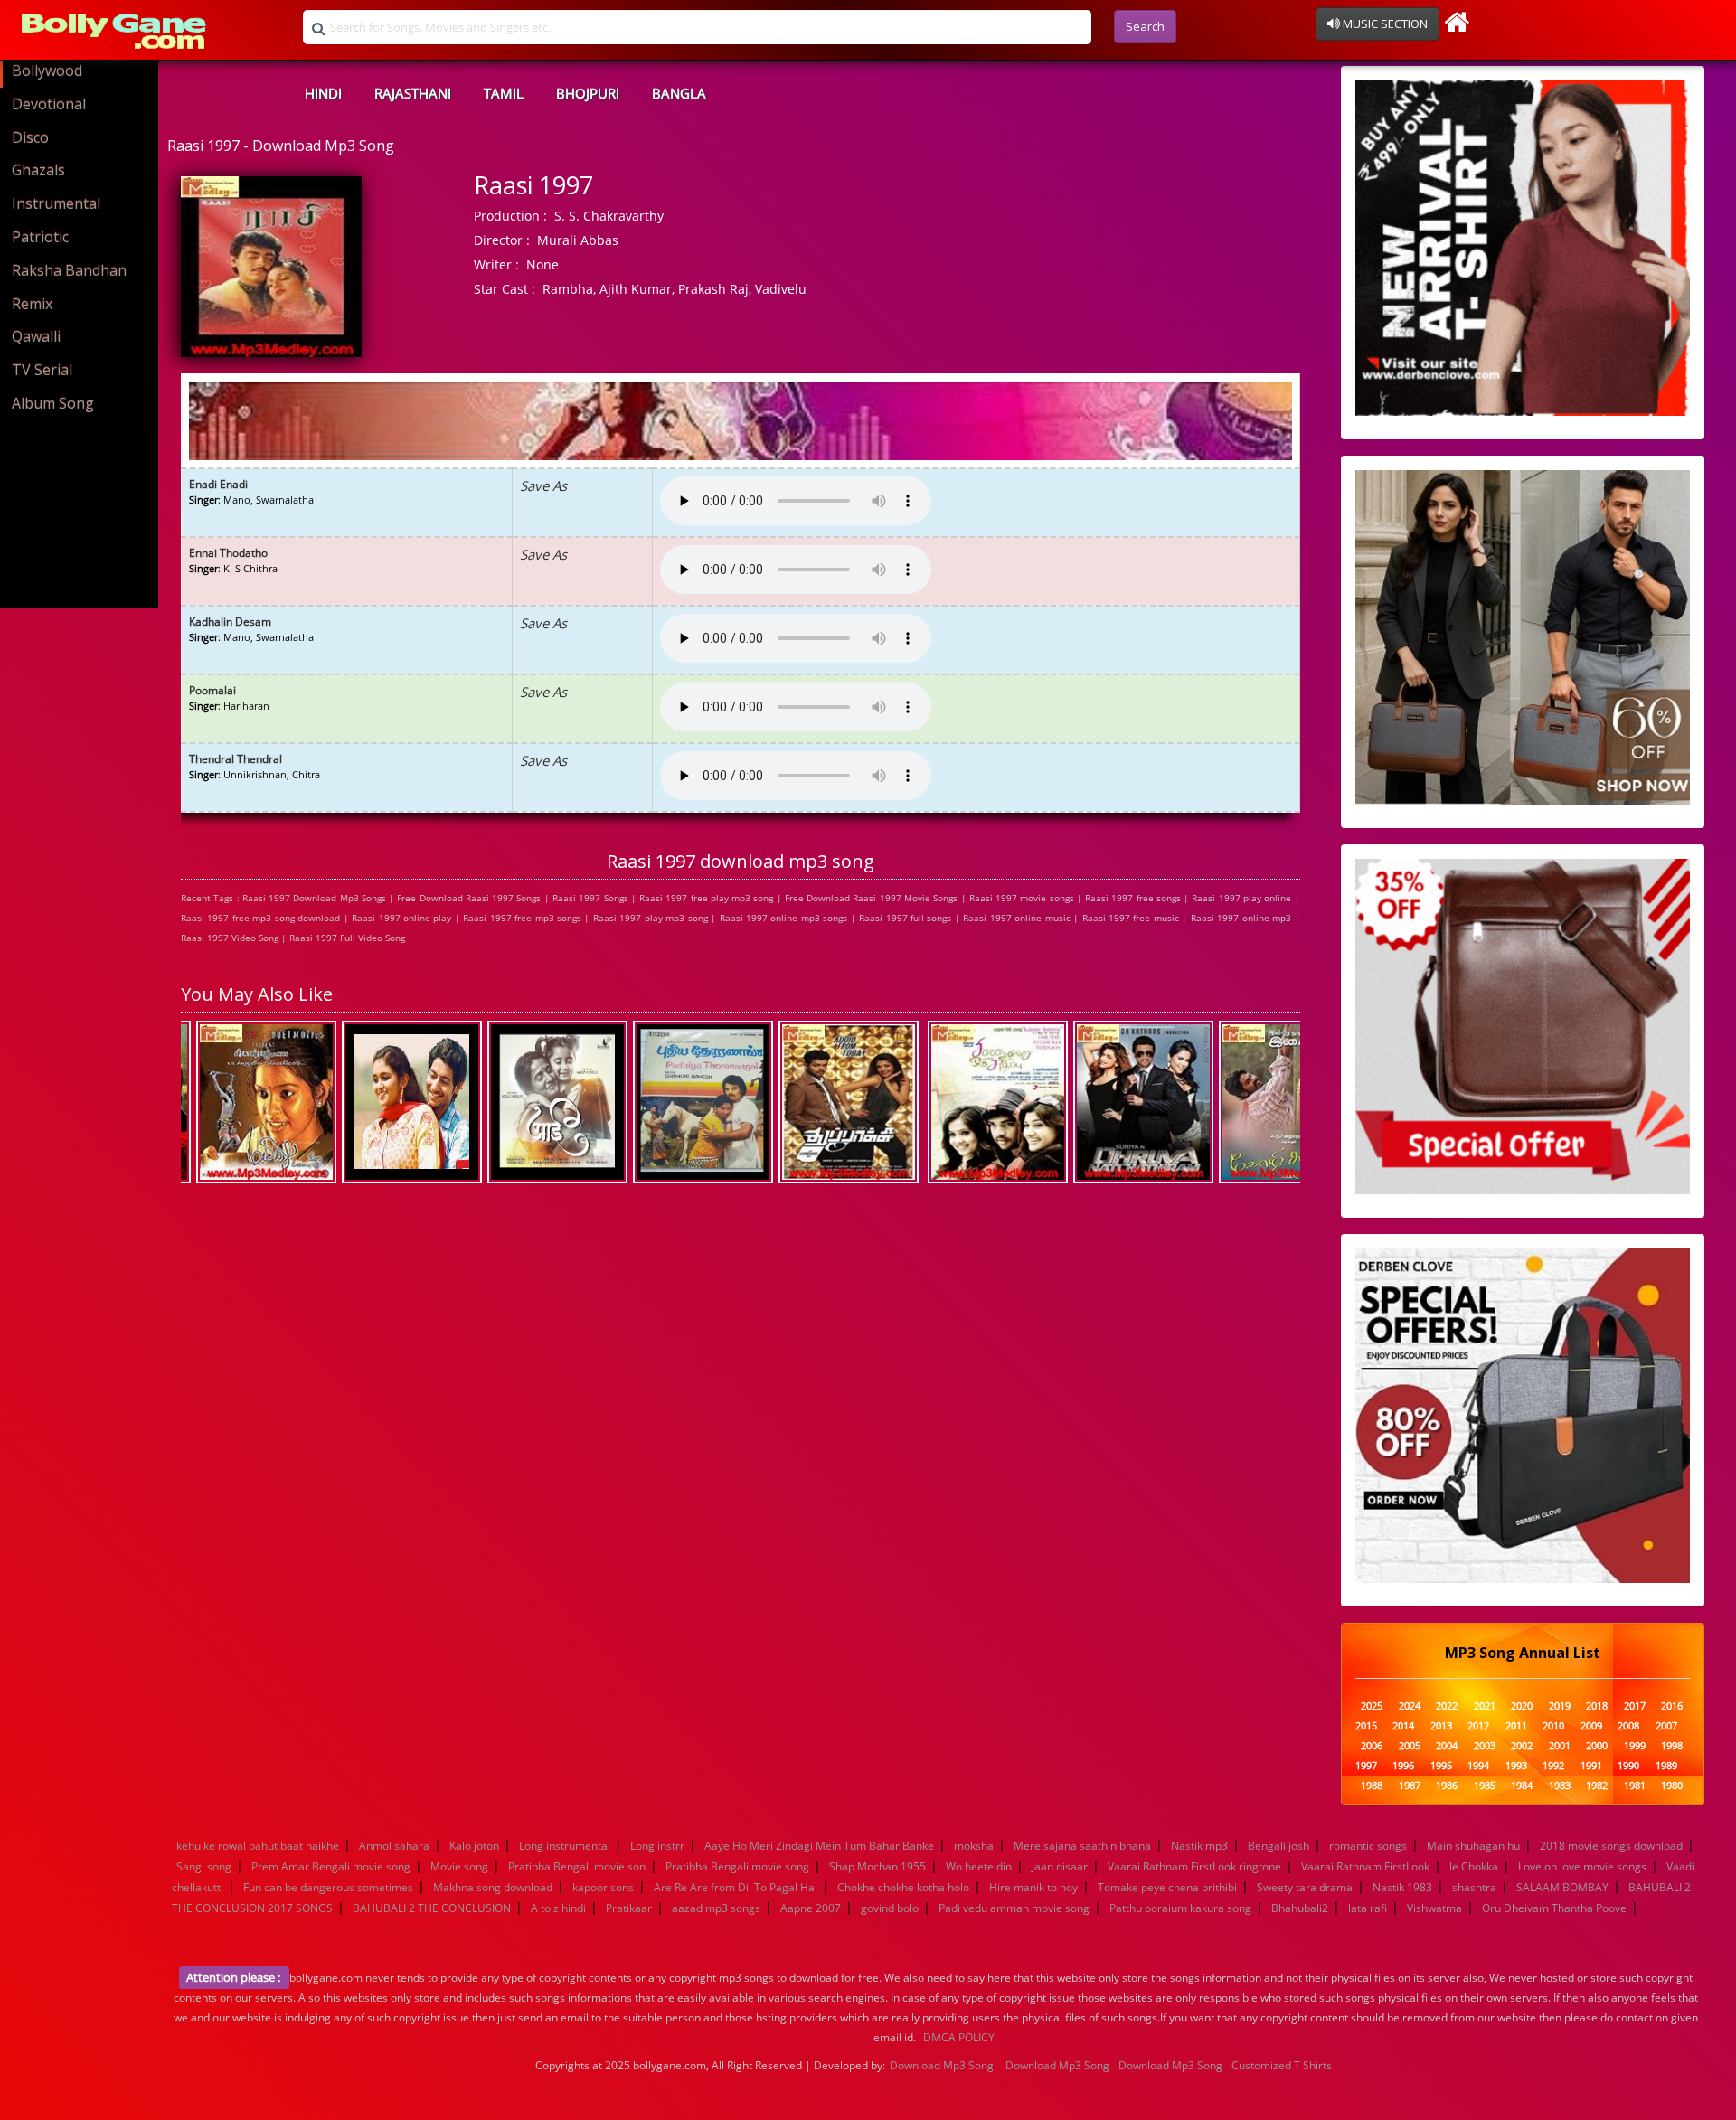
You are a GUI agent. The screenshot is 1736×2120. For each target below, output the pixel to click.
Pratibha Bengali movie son (577, 1866)
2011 (1516, 1726)
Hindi (323, 93)
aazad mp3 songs (716, 1908)
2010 (1553, 1726)
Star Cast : (505, 289)
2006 (1372, 1746)
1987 (1410, 1786)
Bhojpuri (588, 93)
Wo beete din (979, 1866)
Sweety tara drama (1305, 1887)
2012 (1478, 1726)
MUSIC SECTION (1384, 24)
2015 (1366, 1726)
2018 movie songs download (1611, 1846)
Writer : (496, 264)
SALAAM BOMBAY (1562, 1887)
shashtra (1474, 1887)
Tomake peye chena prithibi (1167, 1887)
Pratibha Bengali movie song (737, 1866)
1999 (1635, 1746)
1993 (1516, 1766)
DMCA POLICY (959, 2037)
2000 (1597, 1746)
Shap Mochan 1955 (877, 1866)
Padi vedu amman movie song (1014, 1908)
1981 (1635, 1786)
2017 (1635, 1706)
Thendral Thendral (236, 759)
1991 (1591, 1766)
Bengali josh (1278, 1846)
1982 (1597, 1786)
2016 (1672, 1706)
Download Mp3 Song (942, 2065)
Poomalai (212, 690)
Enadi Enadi (218, 484)
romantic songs (1368, 1846)
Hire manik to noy (1033, 1887)
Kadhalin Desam (230, 622)
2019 (1560, 1706)
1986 (1447, 1786)
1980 (1672, 1786)
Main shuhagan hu (1473, 1846)
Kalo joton (474, 1846)
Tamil (504, 93)
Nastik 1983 (1402, 1887)
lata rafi (1368, 1908)
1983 (1560, 1786)
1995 (1441, 1766)
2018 (1597, 1706)
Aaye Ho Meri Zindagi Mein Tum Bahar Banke (819, 1846)
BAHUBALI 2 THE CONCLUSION (432, 1908)
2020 (1522, 1706)
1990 (1628, 1766)
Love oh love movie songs (1582, 1866)
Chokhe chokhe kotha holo (903, 1887)
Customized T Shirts (1282, 2065)
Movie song (459, 1866)
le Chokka (1474, 1866)
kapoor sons (603, 1887)
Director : (502, 240)
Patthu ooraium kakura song (1180, 1908)
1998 (1672, 1746)
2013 (1441, 1726)
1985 (1485, 1786)
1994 (1478, 1766)
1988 (1372, 1786)
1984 (1522, 1786)
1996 (1403, 1766)
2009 (1591, 1726)
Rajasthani (413, 93)
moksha (974, 1846)
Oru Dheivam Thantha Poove (1554, 1908)
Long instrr (657, 1846)
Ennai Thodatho (228, 553)
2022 (1447, 1706)
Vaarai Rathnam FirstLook (1365, 1866)
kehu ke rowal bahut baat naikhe (258, 1846)
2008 (1628, 1726)
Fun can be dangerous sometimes (328, 1887)
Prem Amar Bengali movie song (331, 1866)
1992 (1553, 1766)
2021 (1485, 1706)
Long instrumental (565, 1846)
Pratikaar (629, 1908)
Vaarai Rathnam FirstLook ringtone (1194, 1866)
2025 (1372, 1706)
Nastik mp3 (1199, 1846)
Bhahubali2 (1300, 1908)
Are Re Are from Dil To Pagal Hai (736, 1887)
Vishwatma (1434, 1908)
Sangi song (204, 1866)
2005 (1410, 1746)
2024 (1410, 1706)
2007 (1666, 1726)
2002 (1522, 1746)
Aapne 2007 (811, 1908)
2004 (1447, 1746)
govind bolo (890, 1908)
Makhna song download (493, 1887)
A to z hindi (558, 1908)
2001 (1560, 1746)
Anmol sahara (394, 1846)
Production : (510, 216)
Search (1145, 26)
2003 (1485, 1746)
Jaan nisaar (1060, 1866)
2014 (1403, 1726)
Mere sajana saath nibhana (1082, 1846)
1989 (1666, 1766)
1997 (1366, 1766)
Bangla (679, 93)
